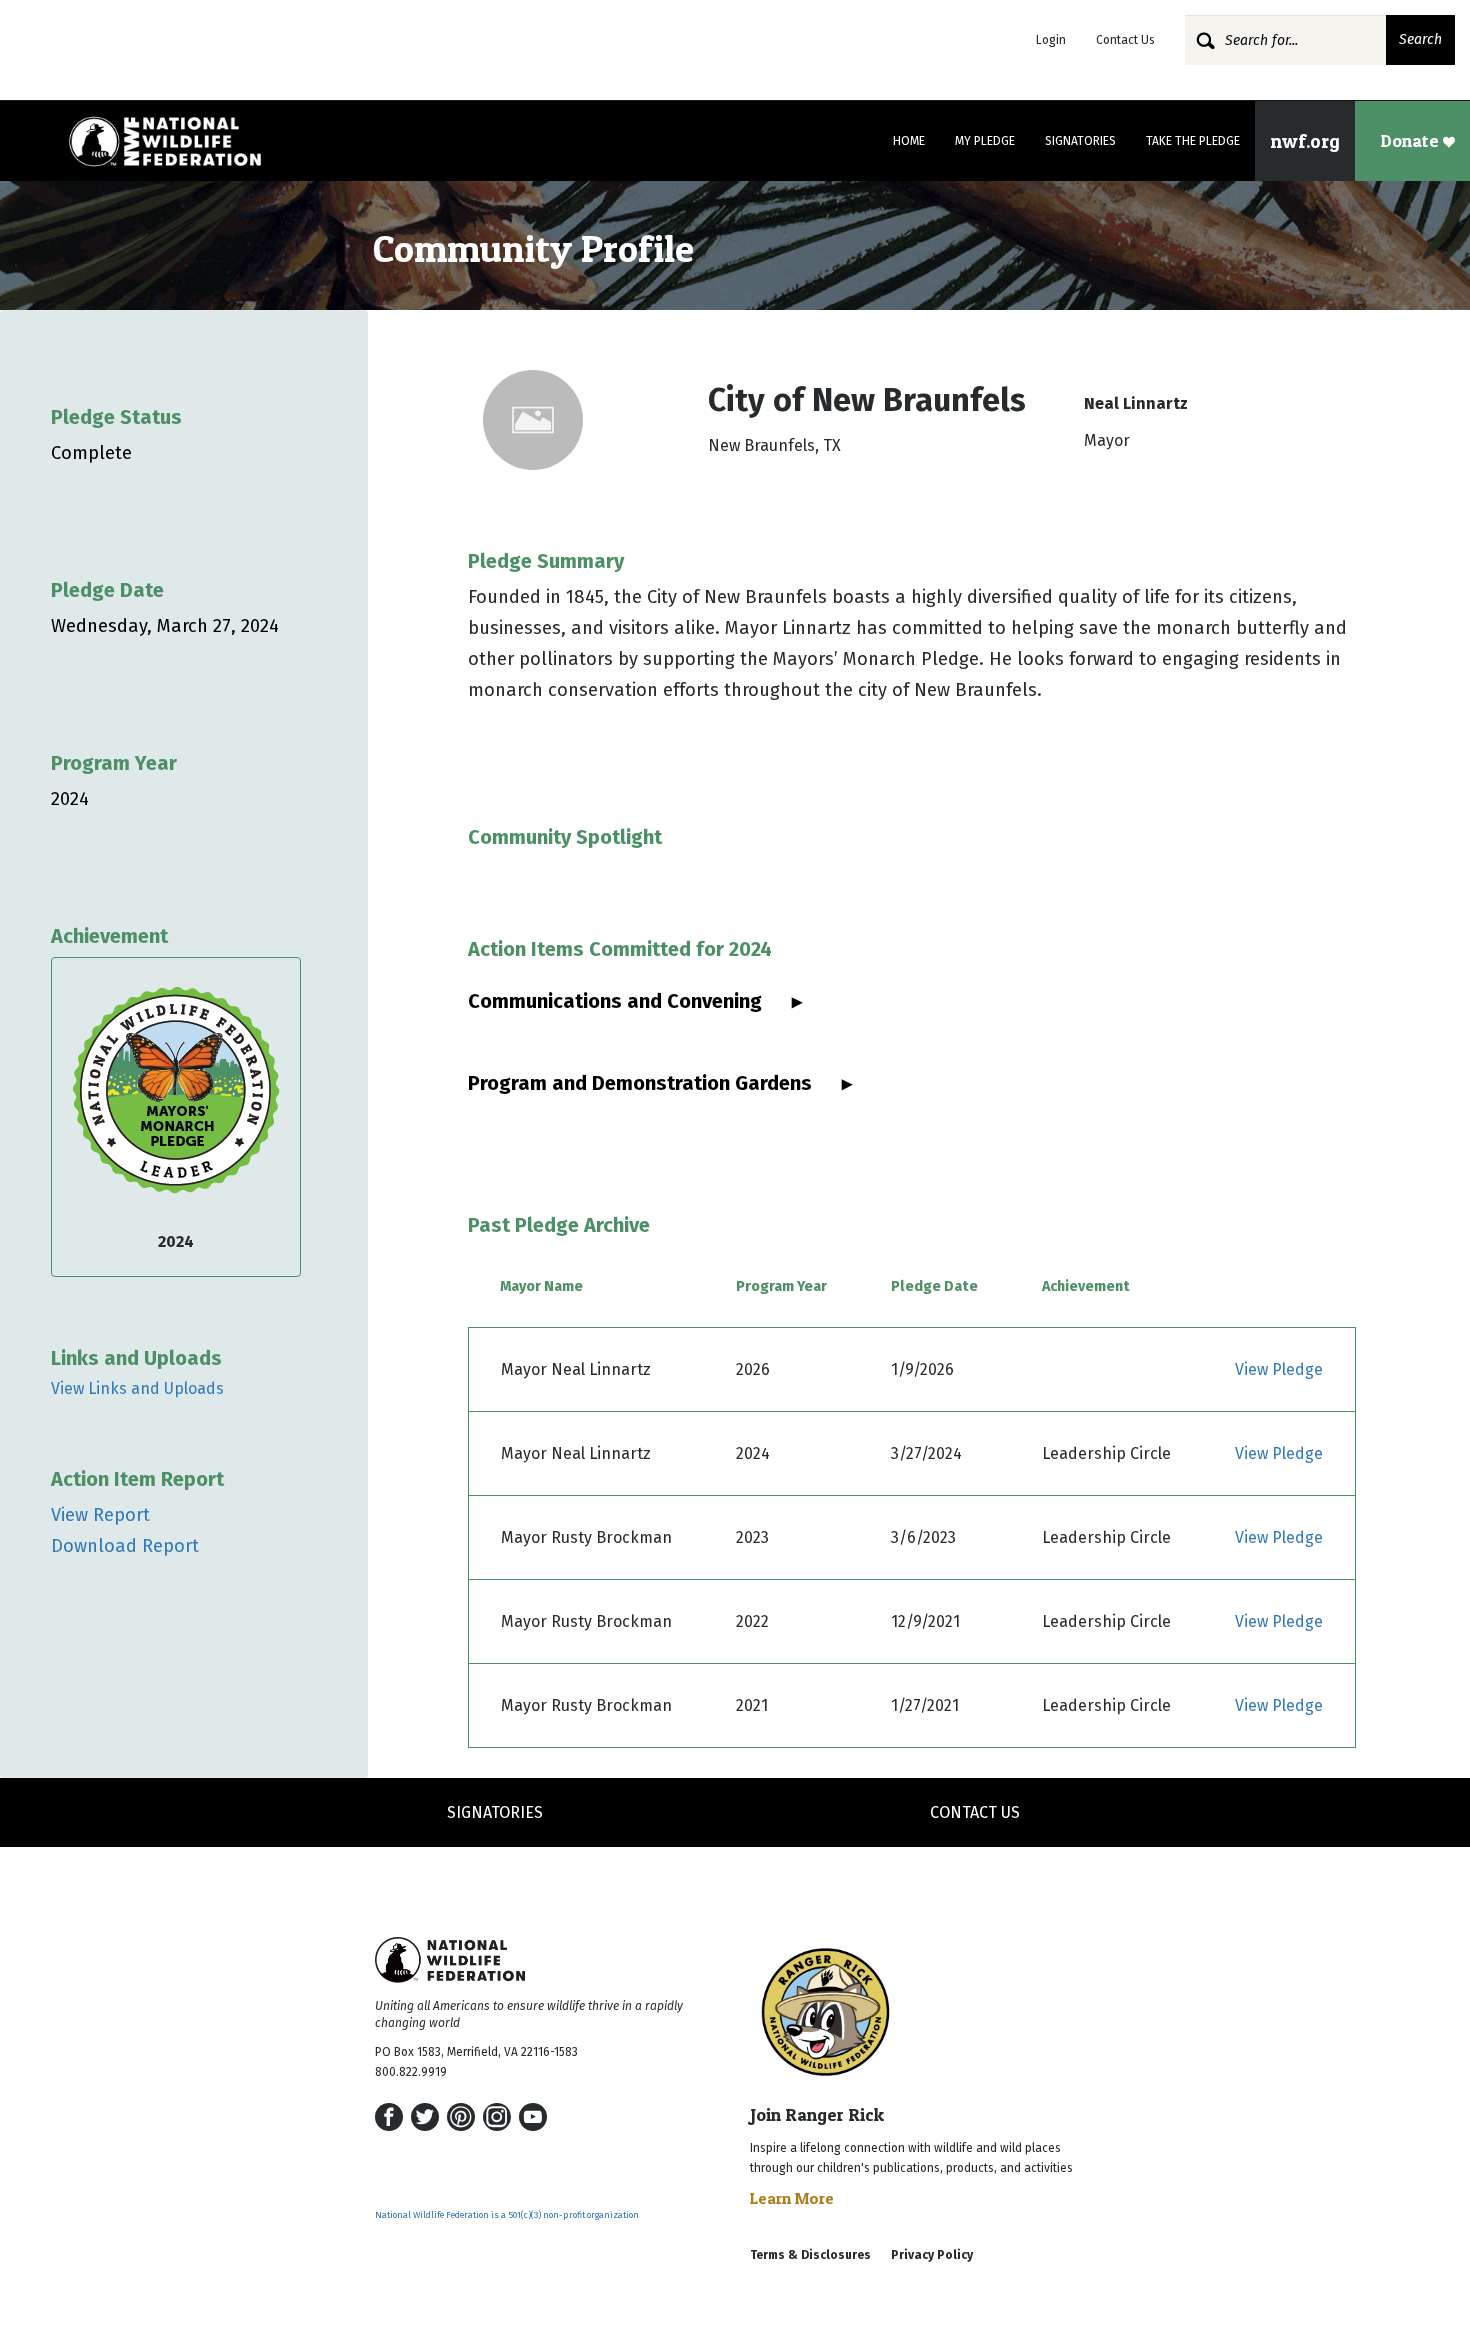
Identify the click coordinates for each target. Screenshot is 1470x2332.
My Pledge (985, 141)
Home (909, 141)
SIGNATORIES (495, 1812)
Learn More (792, 2198)
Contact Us (1125, 40)
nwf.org (1305, 141)
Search (1420, 39)
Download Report (125, 1546)
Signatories (1080, 141)
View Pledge (1279, 1369)
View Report (100, 1515)
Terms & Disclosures (810, 2255)
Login (1051, 40)
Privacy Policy (932, 2255)
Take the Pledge (1193, 141)
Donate (1411, 140)
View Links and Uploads (137, 1388)
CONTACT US (975, 1812)
